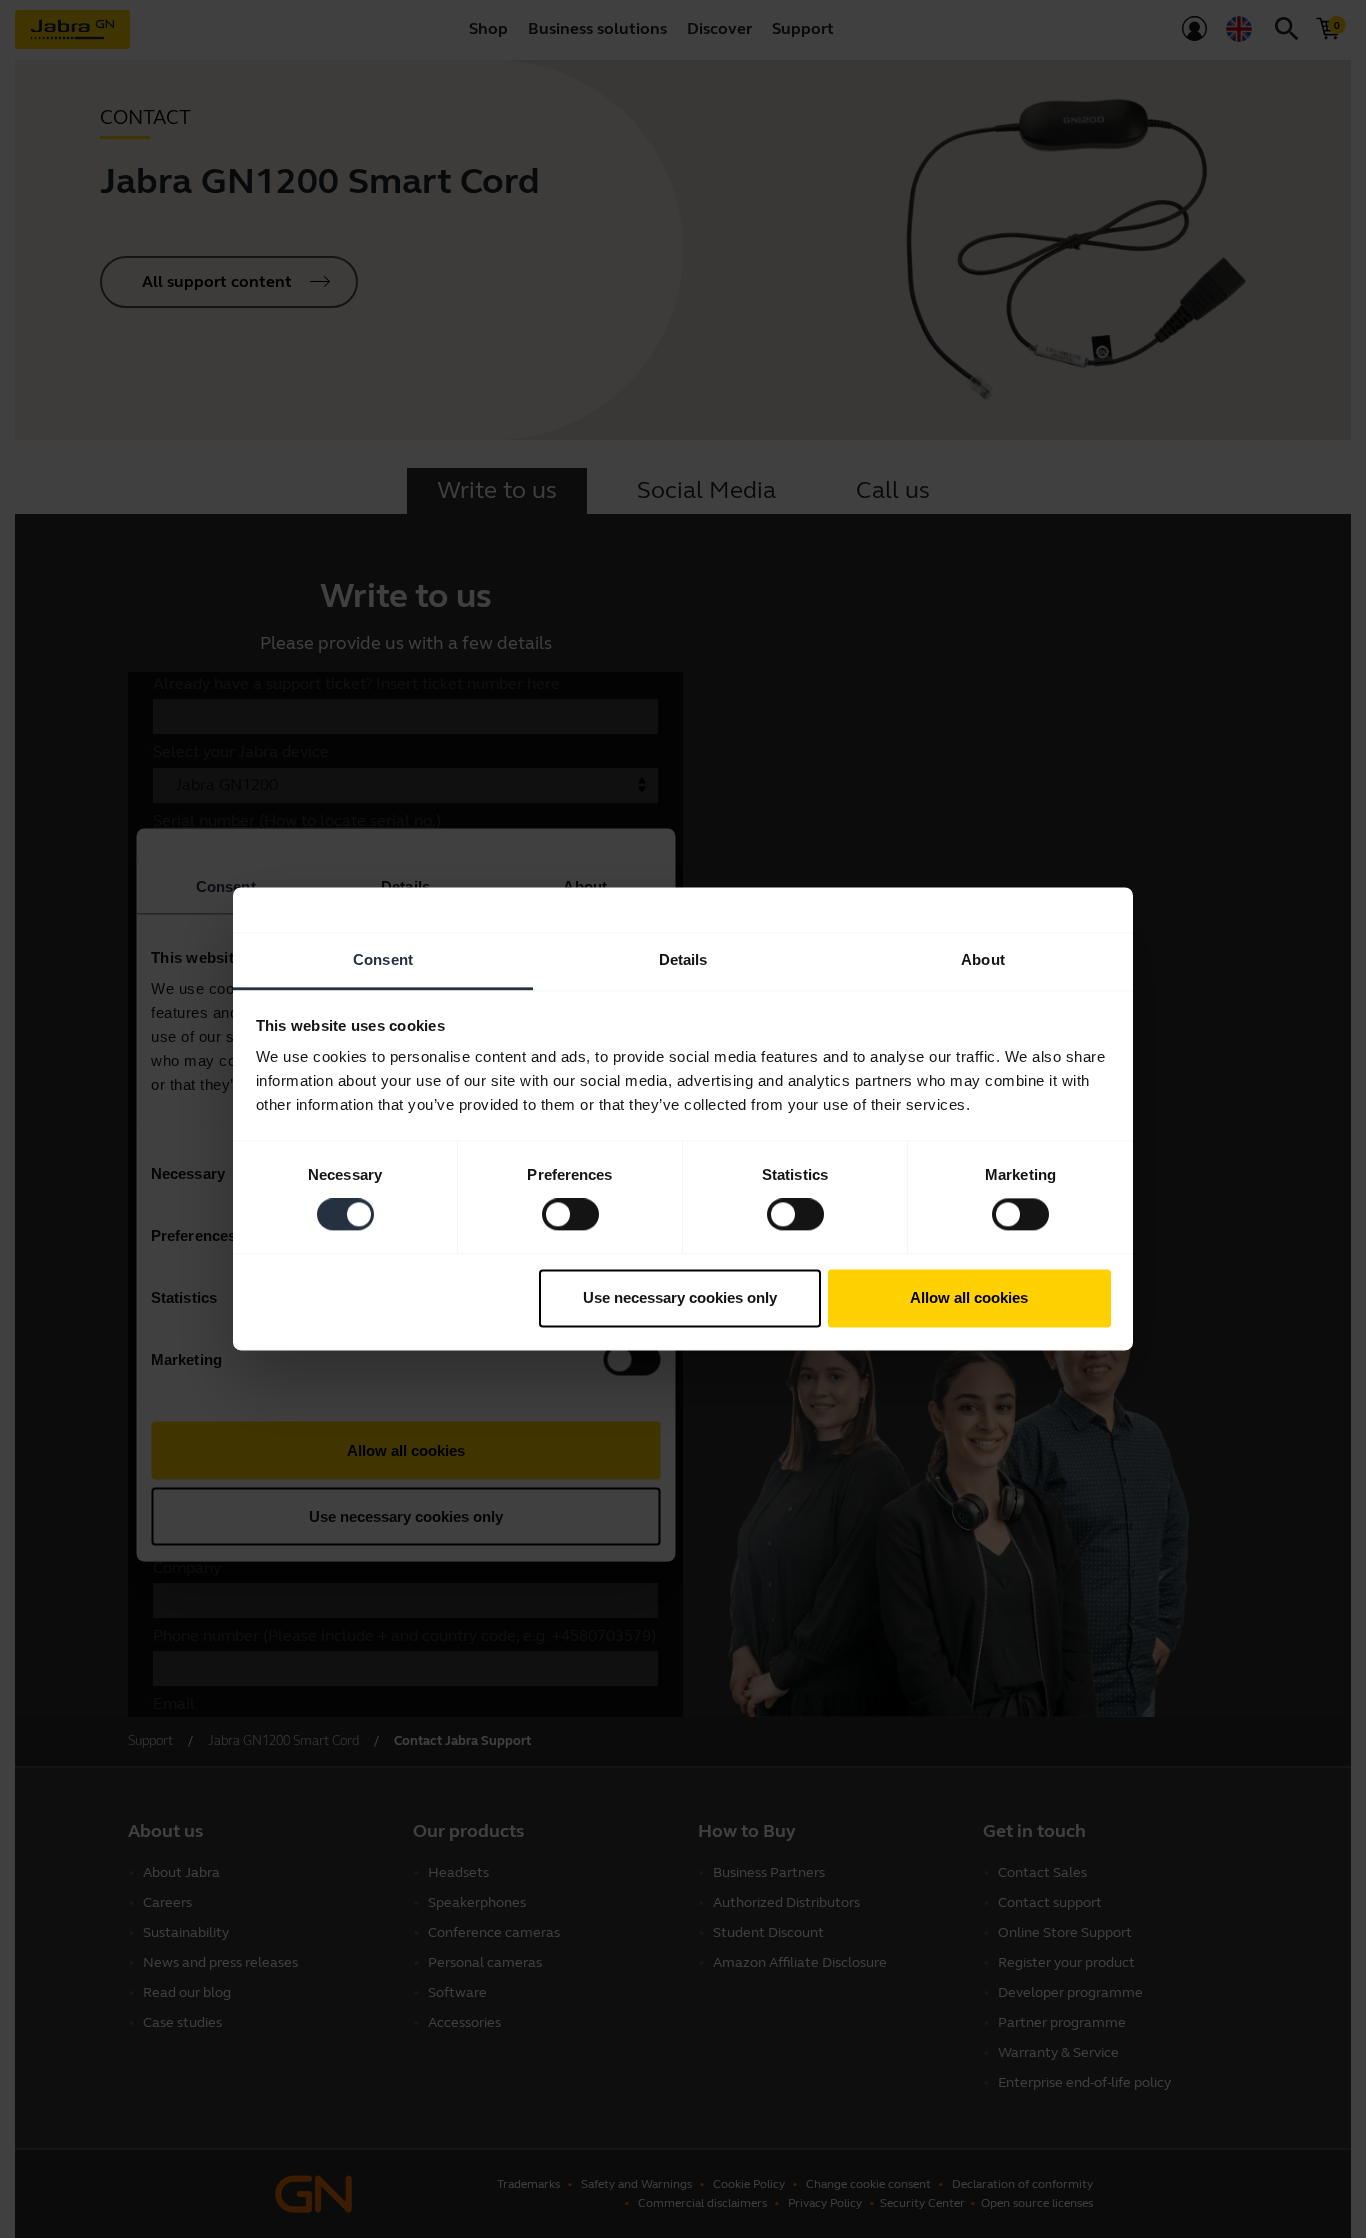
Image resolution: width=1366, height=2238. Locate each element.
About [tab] (983, 959)
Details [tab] (683, 959)
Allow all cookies (969, 1297)
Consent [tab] (383, 959)
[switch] (570, 1215)
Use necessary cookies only (680, 1297)
